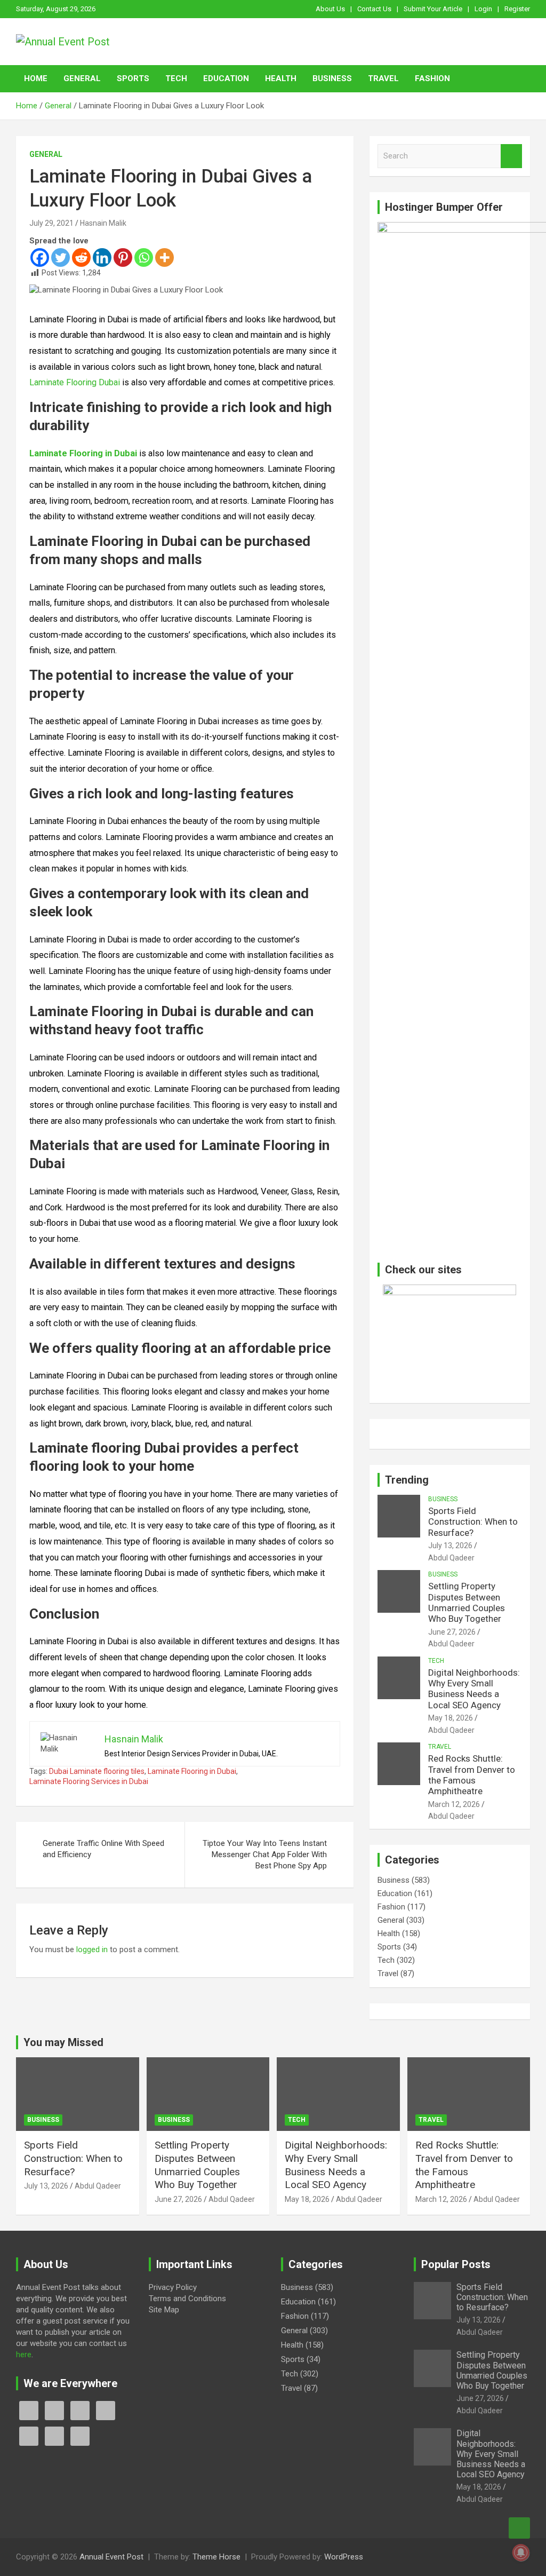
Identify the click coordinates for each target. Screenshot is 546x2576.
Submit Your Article (433, 9)
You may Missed (63, 2042)
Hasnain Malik (103, 223)
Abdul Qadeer (451, 1558)
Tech (176, 78)
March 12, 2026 (454, 1804)
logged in (92, 1949)
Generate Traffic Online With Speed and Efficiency (103, 1849)
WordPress (344, 2557)
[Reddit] (81, 257)
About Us (330, 9)
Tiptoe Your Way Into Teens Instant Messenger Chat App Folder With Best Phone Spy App (265, 1854)
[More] (164, 257)
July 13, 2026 (450, 1545)
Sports (133, 78)
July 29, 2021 (51, 223)
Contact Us (374, 9)
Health (281, 78)
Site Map (164, 2310)
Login (483, 9)
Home (36, 78)
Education (226, 78)
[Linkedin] (102, 257)
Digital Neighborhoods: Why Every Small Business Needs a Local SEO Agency (474, 1689)
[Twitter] (61, 257)
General (82, 78)
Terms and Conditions (187, 2298)
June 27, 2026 (452, 1632)
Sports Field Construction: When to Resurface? (473, 1522)
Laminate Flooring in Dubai (192, 1771)
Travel (383, 78)
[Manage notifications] (521, 2553)
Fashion (432, 78)
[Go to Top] (519, 2528)
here (24, 2355)
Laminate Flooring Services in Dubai (89, 1781)
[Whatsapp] (144, 257)
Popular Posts (456, 2264)
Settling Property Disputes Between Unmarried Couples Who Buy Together (467, 1602)
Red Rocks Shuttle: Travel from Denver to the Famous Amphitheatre (472, 1775)
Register (517, 9)
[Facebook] (40, 257)
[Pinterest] (123, 257)
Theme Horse (216, 2557)
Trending (407, 1480)
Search (511, 156)
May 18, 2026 (451, 1718)
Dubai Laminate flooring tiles (97, 1771)
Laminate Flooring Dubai (75, 382)
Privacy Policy (173, 2287)
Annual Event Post (111, 2557)
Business (332, 78)
